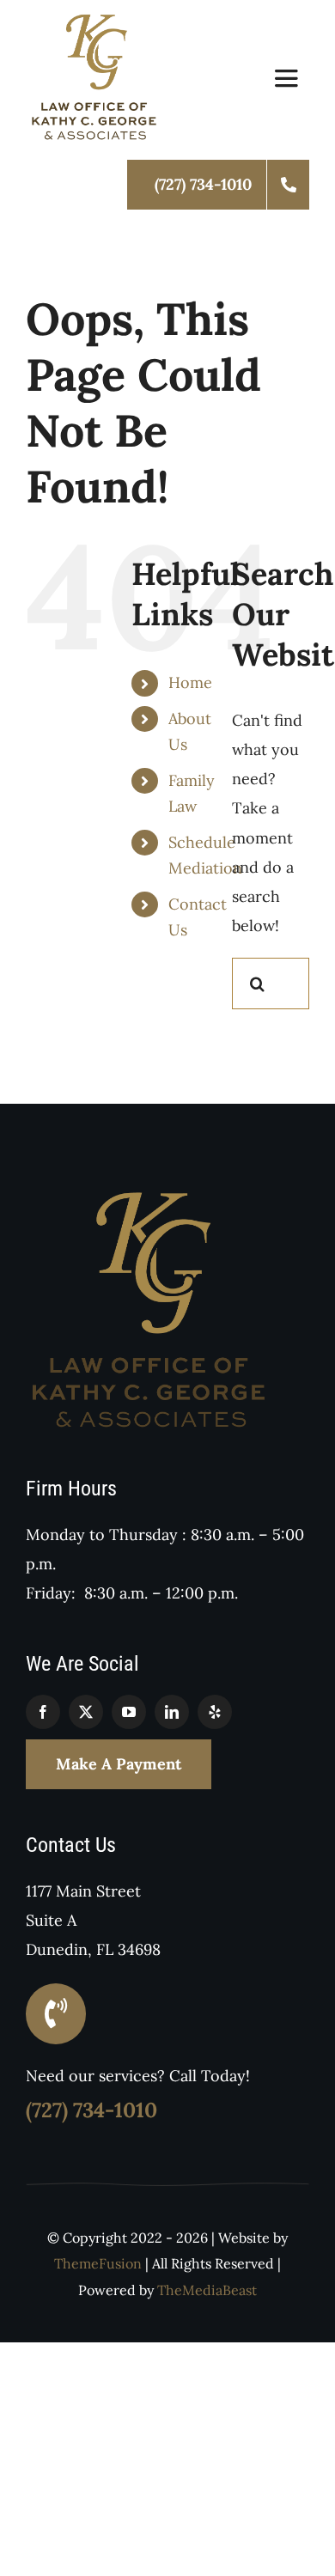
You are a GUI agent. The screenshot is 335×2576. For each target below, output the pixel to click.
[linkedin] (172, 1712)
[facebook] (43, 1712)
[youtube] (129, 1712)
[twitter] (86, 1712)
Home (190, 682)
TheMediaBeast (207, 2290)
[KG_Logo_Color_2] (95, 20)
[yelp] (215, 1712)
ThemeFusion (98, 2263)
